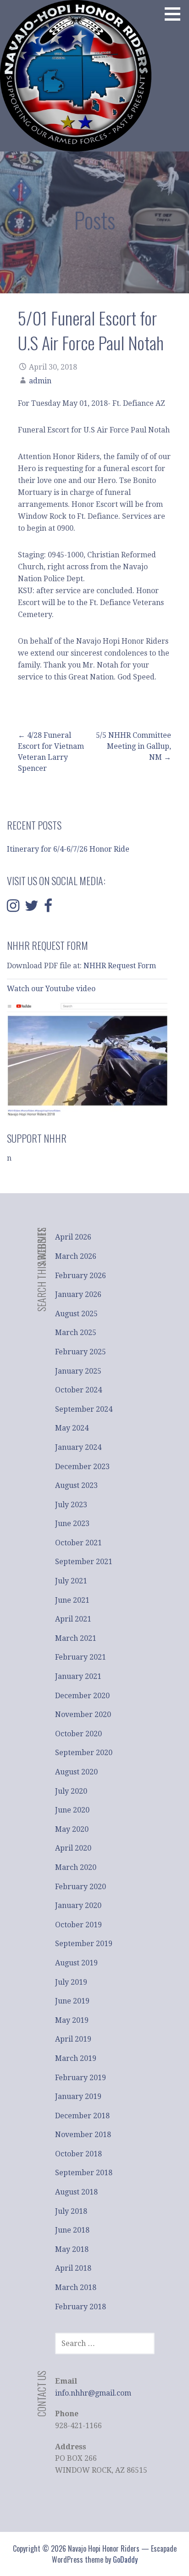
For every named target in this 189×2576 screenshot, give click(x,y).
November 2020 (83, 1715)
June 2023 (72, 1524)
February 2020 (81, 1887)
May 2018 (72, 2249)
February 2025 (81, 1352)
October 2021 (78, 1543)
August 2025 (76, 1314)
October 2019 (78, 1925)
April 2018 (73, 2268)
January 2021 (78, 1676)
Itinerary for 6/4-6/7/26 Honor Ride (68, 849)
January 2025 (78, 1371)
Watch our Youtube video (52, 989)
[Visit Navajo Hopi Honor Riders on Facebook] (48, 908)
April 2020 (73, 1848)
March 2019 (76, 2058)
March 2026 (76, 1256)
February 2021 (81, 1657)
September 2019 (84, 1944)
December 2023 (82, 1467)
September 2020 (84, 1753)
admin (40, 381)
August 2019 (76, 1963)
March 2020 (76, 1867)
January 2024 (78, 1447)
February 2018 (81, 2307)
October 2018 (78, 2154)
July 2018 (71, 2211)
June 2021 (72, 1600)
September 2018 (84, 2173)
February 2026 (81, 1276)
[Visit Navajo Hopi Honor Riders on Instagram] (13, 908)
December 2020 (82, 1696)
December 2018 (82, 2116)
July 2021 (71, 1581)
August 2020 (76, 1772)
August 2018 (76, 2192)
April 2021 (73, 1619)
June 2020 (72, 1810)
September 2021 (84, 1562)
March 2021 (76, 1638)
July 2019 (71, 1982)
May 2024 (72, 1428)
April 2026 (73, 1237)
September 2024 (84, 1409)
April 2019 (73, 2039)
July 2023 (71, 1505)
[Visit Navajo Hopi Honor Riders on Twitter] (32, 908)
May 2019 (72, 2020)
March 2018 (76, 2287)
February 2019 (81, 2078)
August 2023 (76, 1485)
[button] (176, 14)
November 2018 (83, 2135)
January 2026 (78, 1294)
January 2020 (78, 1905)
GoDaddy (125, 2559)
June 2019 (72, 2001)
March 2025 (76, 1333)
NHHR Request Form (120, 966)
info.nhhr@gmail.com (93, 2393)
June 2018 (72, 2230)
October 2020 (78, 1734)
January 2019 (78, 2096)
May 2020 (72, 1829)
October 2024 (78, 1390)
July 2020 (71, 1791)
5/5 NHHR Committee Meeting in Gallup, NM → (133, 746)
